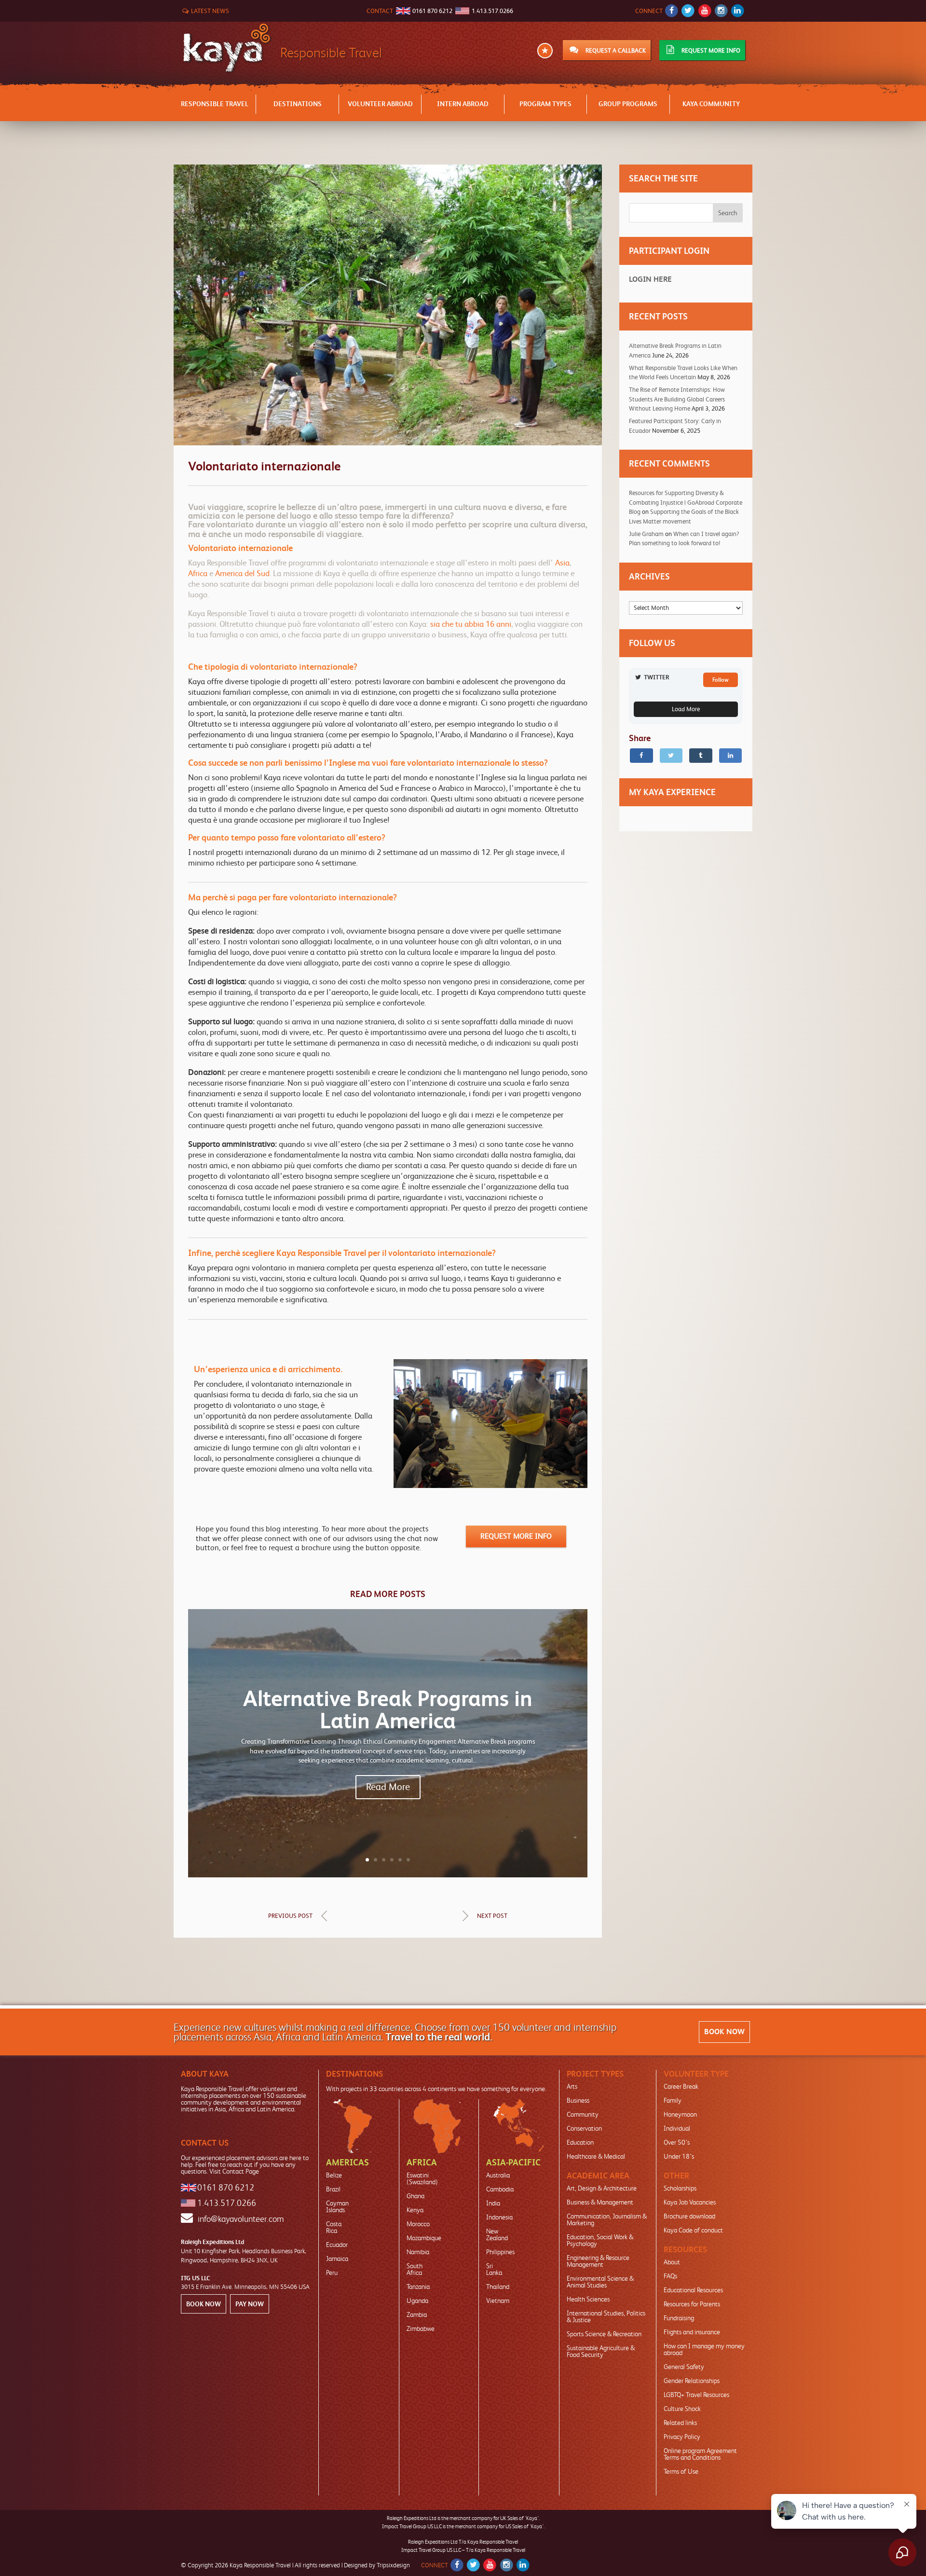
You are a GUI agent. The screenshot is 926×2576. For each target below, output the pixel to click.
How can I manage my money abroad (704, 2349)
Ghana (415, 2196)
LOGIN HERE (650, 279)
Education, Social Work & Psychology (600, 2240)
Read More (388, 1787)
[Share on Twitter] (671, 756)
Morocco (418, 2224)
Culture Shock (682, 2409)
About (672, 2262)
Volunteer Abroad (380, 104)
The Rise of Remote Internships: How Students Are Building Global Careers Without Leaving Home (677, 399)
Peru (332, 2273)
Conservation (584, 2128)
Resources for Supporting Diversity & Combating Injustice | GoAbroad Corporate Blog (686, 502)
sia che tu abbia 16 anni (471, 624)
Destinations (298, 104)
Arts (572, 2086)
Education (580, 2142)
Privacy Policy (682, 2437)
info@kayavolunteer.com (241, 2219)
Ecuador (337, 2245)
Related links (680, 2423)
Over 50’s (677, 2142)
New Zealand (497, 2234)
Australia (498, 2175)
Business (578, 2100)
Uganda (417, 2300)
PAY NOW (250, 2304)
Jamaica (337, 2259)
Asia (562, 563)
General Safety (684, 2367)
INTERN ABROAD (463, 104)
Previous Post (290, 1916)
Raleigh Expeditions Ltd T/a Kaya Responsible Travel (463, 2542)
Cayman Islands (337, 2206)
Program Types (545, 104)
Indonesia (499, 2217)
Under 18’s (679, 2156)
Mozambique (424, 2238)
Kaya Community (711, 104)
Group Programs (628, 104)
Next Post (492, 1916)
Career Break (681, 2086)
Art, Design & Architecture (602, 2188)
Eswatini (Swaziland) (422, 2178)
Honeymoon (680, 2114)
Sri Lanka (494, 2269)
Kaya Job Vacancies (690, 2202)
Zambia (417, 2314)
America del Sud (242, 573)
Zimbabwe (421, 2328)
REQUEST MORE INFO (516, 1536)
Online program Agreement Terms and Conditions (700, 2454)
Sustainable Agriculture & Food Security (601, 2351)
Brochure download (689, 2216)
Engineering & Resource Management (598, 2261)
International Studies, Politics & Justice (606, 2316)
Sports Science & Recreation (604, 2334)
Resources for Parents (692, 2304)
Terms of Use (681, 2471)
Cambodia (500, 2189)
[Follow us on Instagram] (721, 11)
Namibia (418, 2252)
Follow (721, 680)
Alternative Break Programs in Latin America (388, 1710)
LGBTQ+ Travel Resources (696, 2395)
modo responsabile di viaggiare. (304, 534)
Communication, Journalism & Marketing (607, 2219)
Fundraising (679, 2318)
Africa (198, 573)
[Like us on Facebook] (672, 11)
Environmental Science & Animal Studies (600, 2282)
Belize (334, 2175)
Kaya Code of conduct (693, 2230)
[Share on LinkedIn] (731, 756)
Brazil (333, 2189)
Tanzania (418, 2287)
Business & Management (600, 2202)
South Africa (415, 2269)
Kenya (415, 2210)
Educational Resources (693, 2290)
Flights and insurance (692, 2332)
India (493, 2203)
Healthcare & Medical (596, 2156)
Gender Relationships (692, 2381)
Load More (686, 709)
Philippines (500, 2252)
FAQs (670, 2276)
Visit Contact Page (234, 2171)
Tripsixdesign (393, 2565)
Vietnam (498, 2300)
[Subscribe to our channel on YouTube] (704, 11)
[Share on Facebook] (641, 756)
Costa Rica (334, 2227)
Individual (677, 2128)
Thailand (498, 2287)
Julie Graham (646, 534)
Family (673, 2100)
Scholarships (680, 2188)
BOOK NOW (724, 2032)
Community (583, 2114)
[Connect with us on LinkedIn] (738, 11)
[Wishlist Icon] (545, 51)
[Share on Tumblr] (701, 756)
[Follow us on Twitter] (688, 11)
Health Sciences (588, 2299)
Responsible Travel (215, 104)
